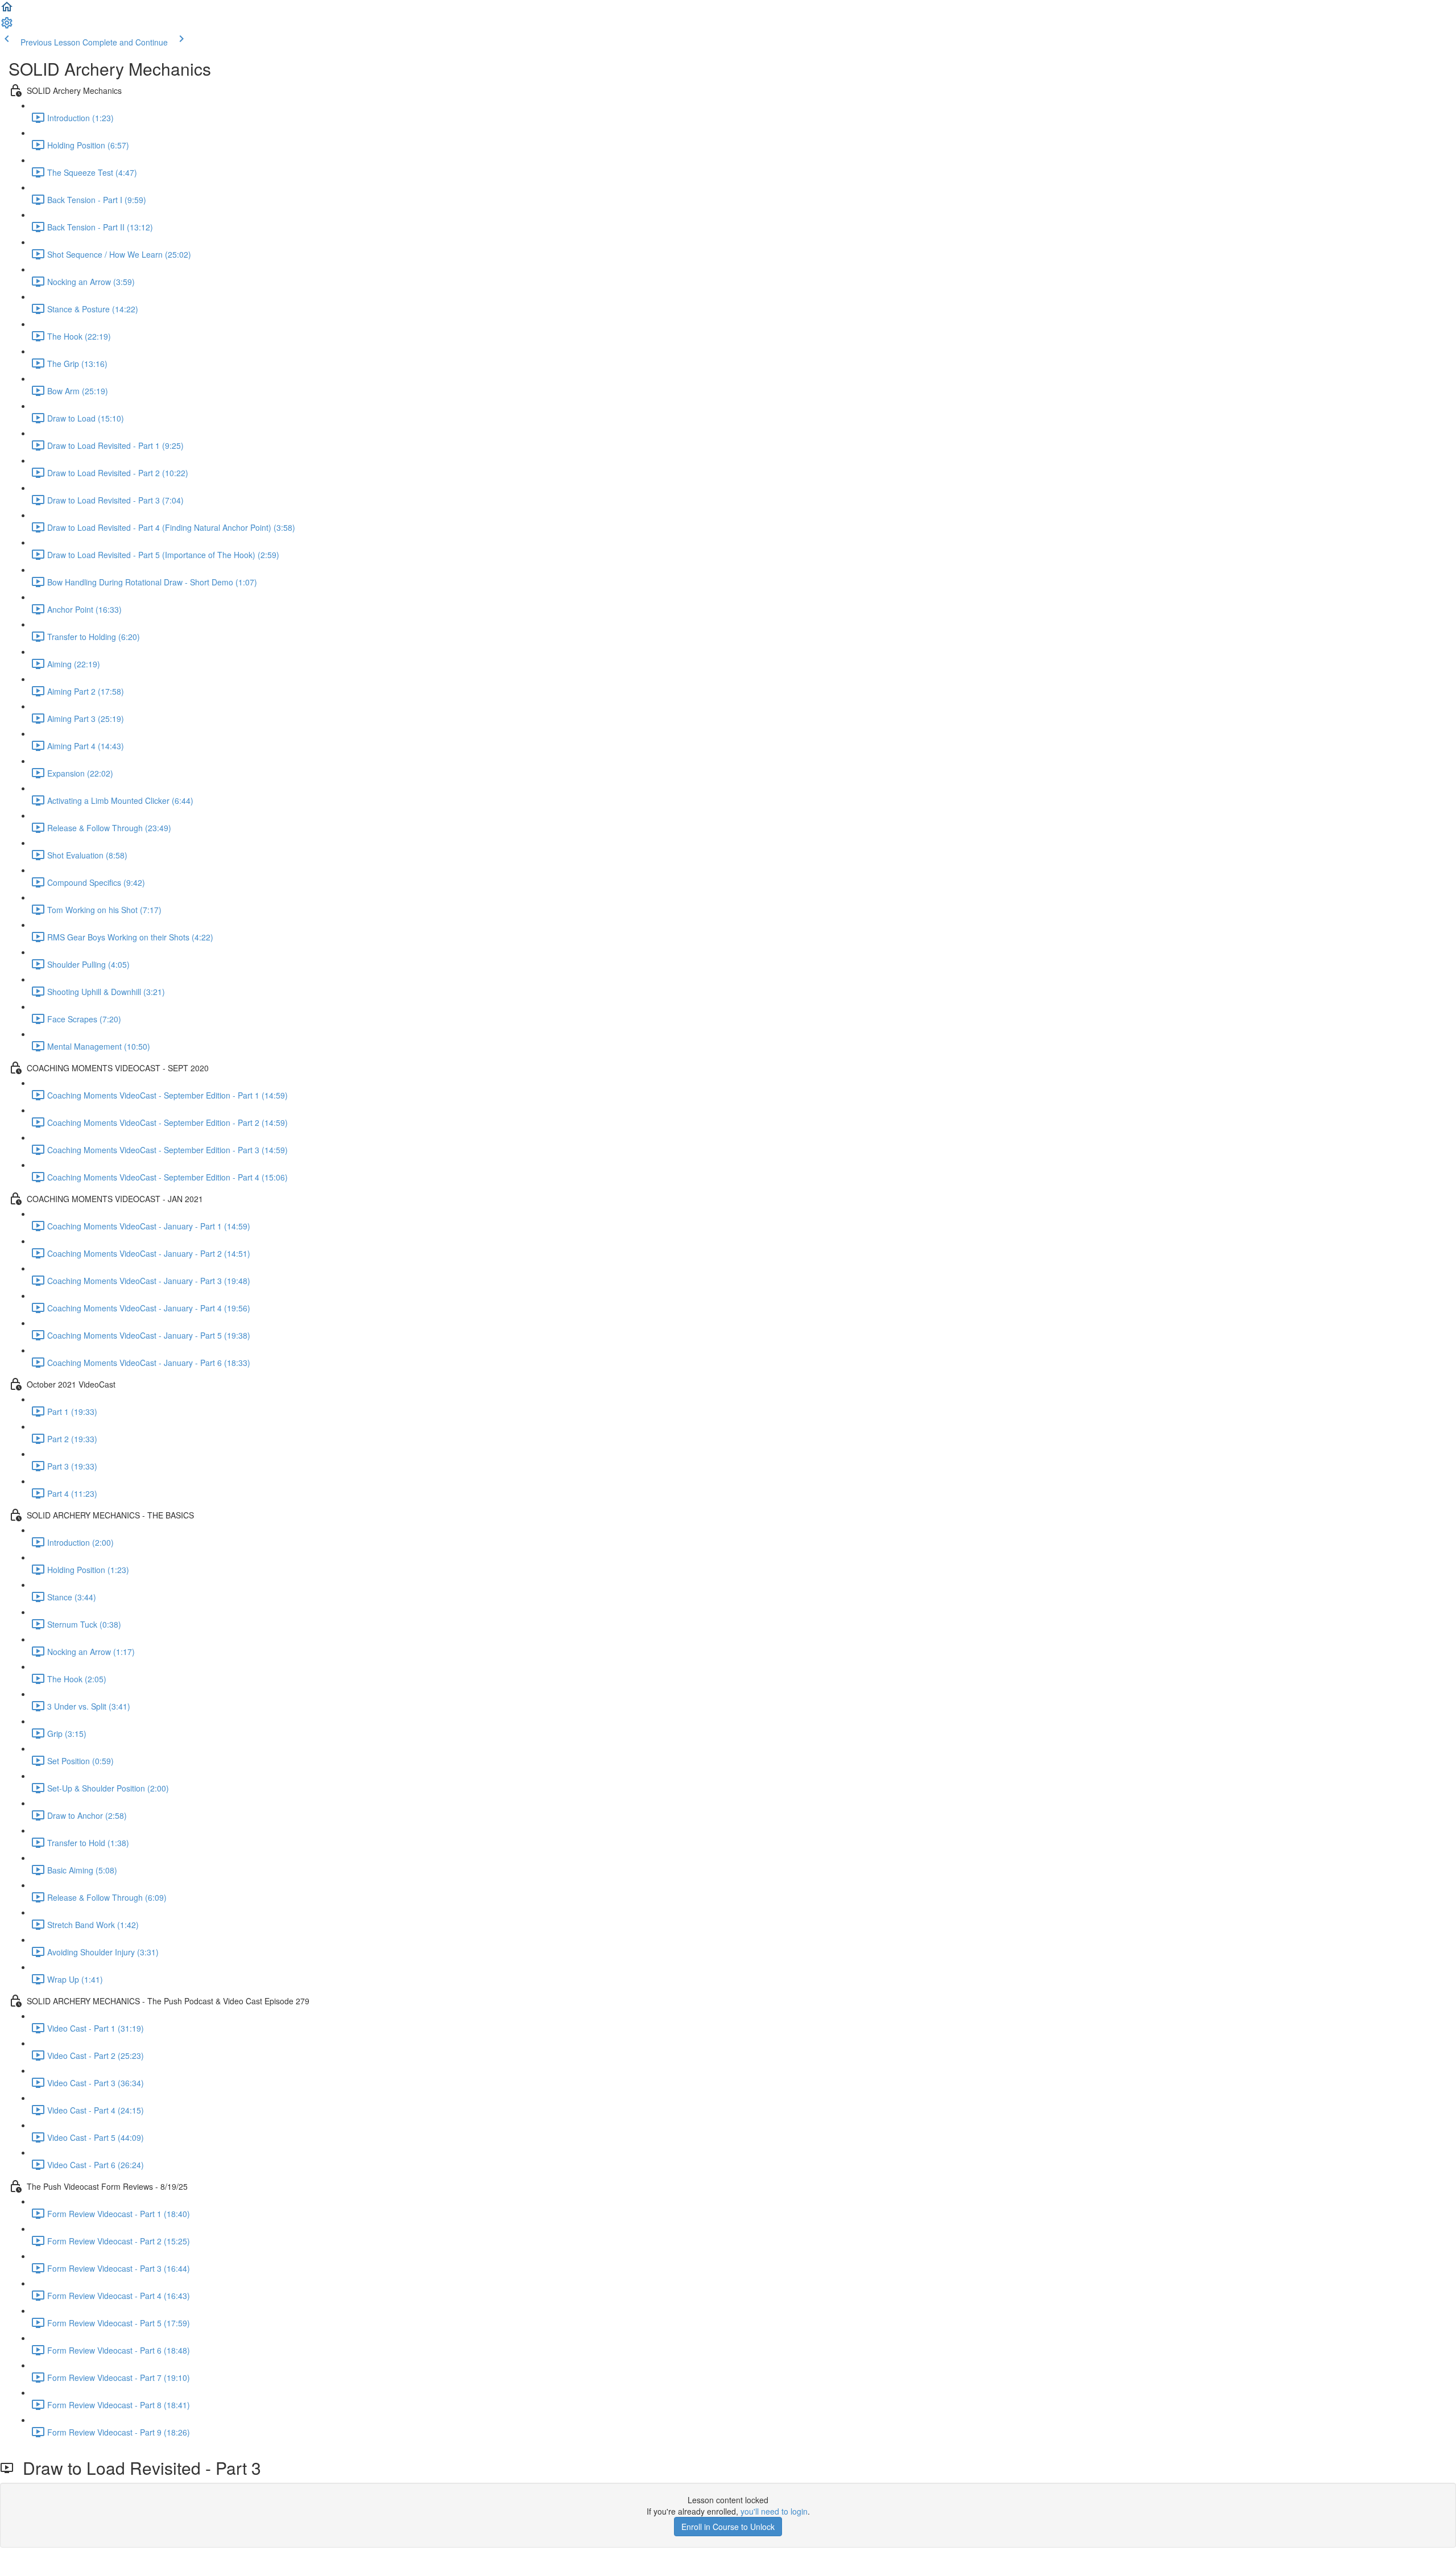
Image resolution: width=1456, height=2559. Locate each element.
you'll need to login (774, 2511)
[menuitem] (7, 26)
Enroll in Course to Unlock (728, 2527)
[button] (7, 10)
